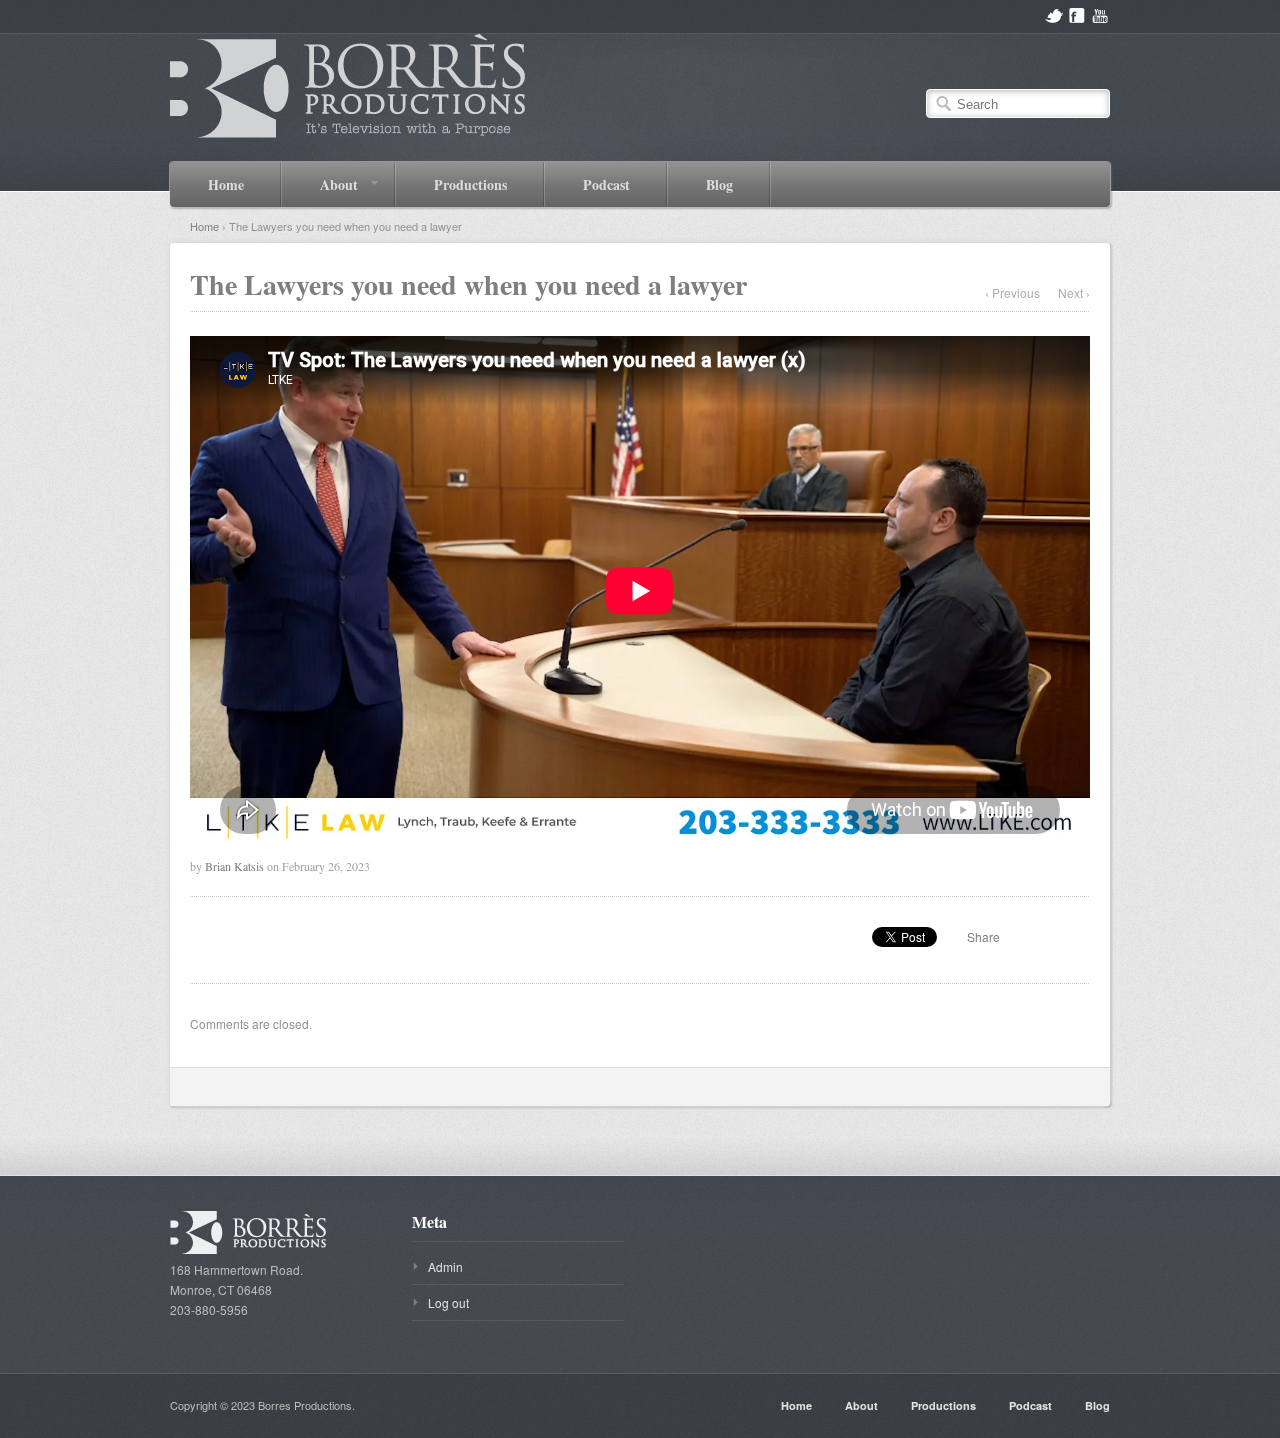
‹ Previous (1012, 292)
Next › (1074, 292)
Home (226, 184)
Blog (719, 184)
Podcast (606, 184)
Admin (445, 1266)
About (320, 184)
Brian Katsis (234, 866)
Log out (448, 1302)
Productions (470, 184)
